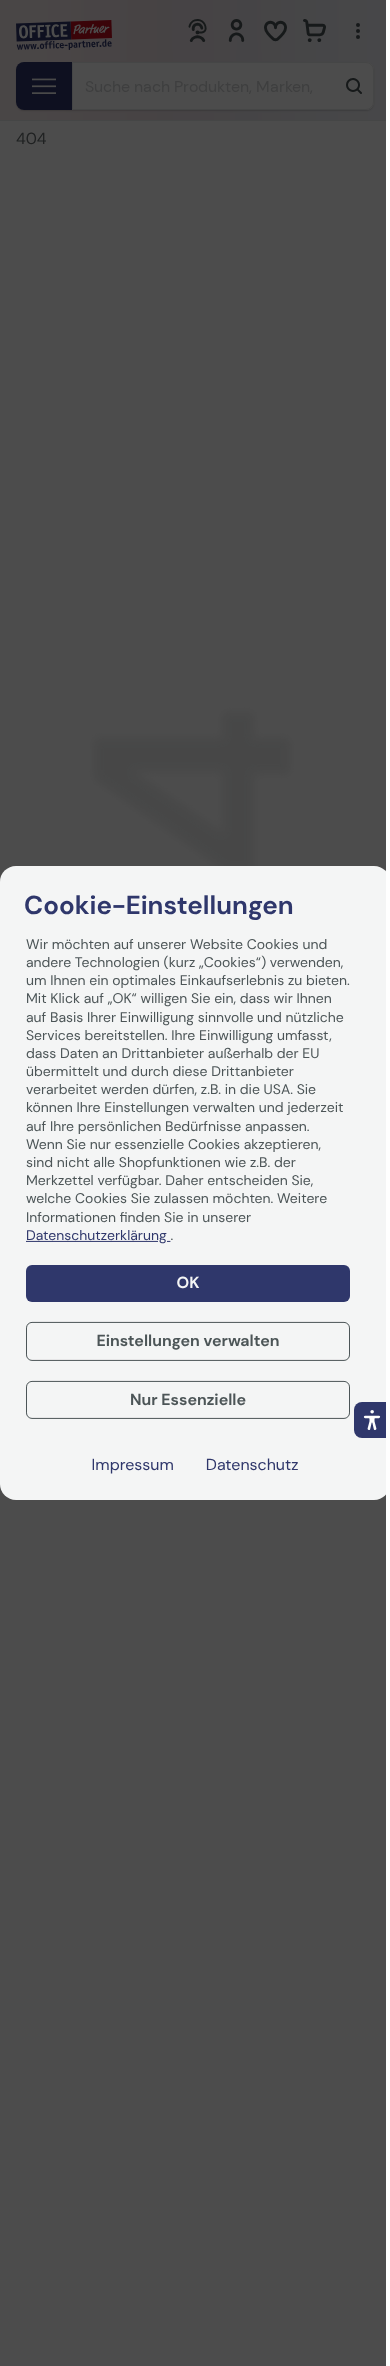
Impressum (133, 1465)
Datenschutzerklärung (98, 1236)
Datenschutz (252, 1465)
